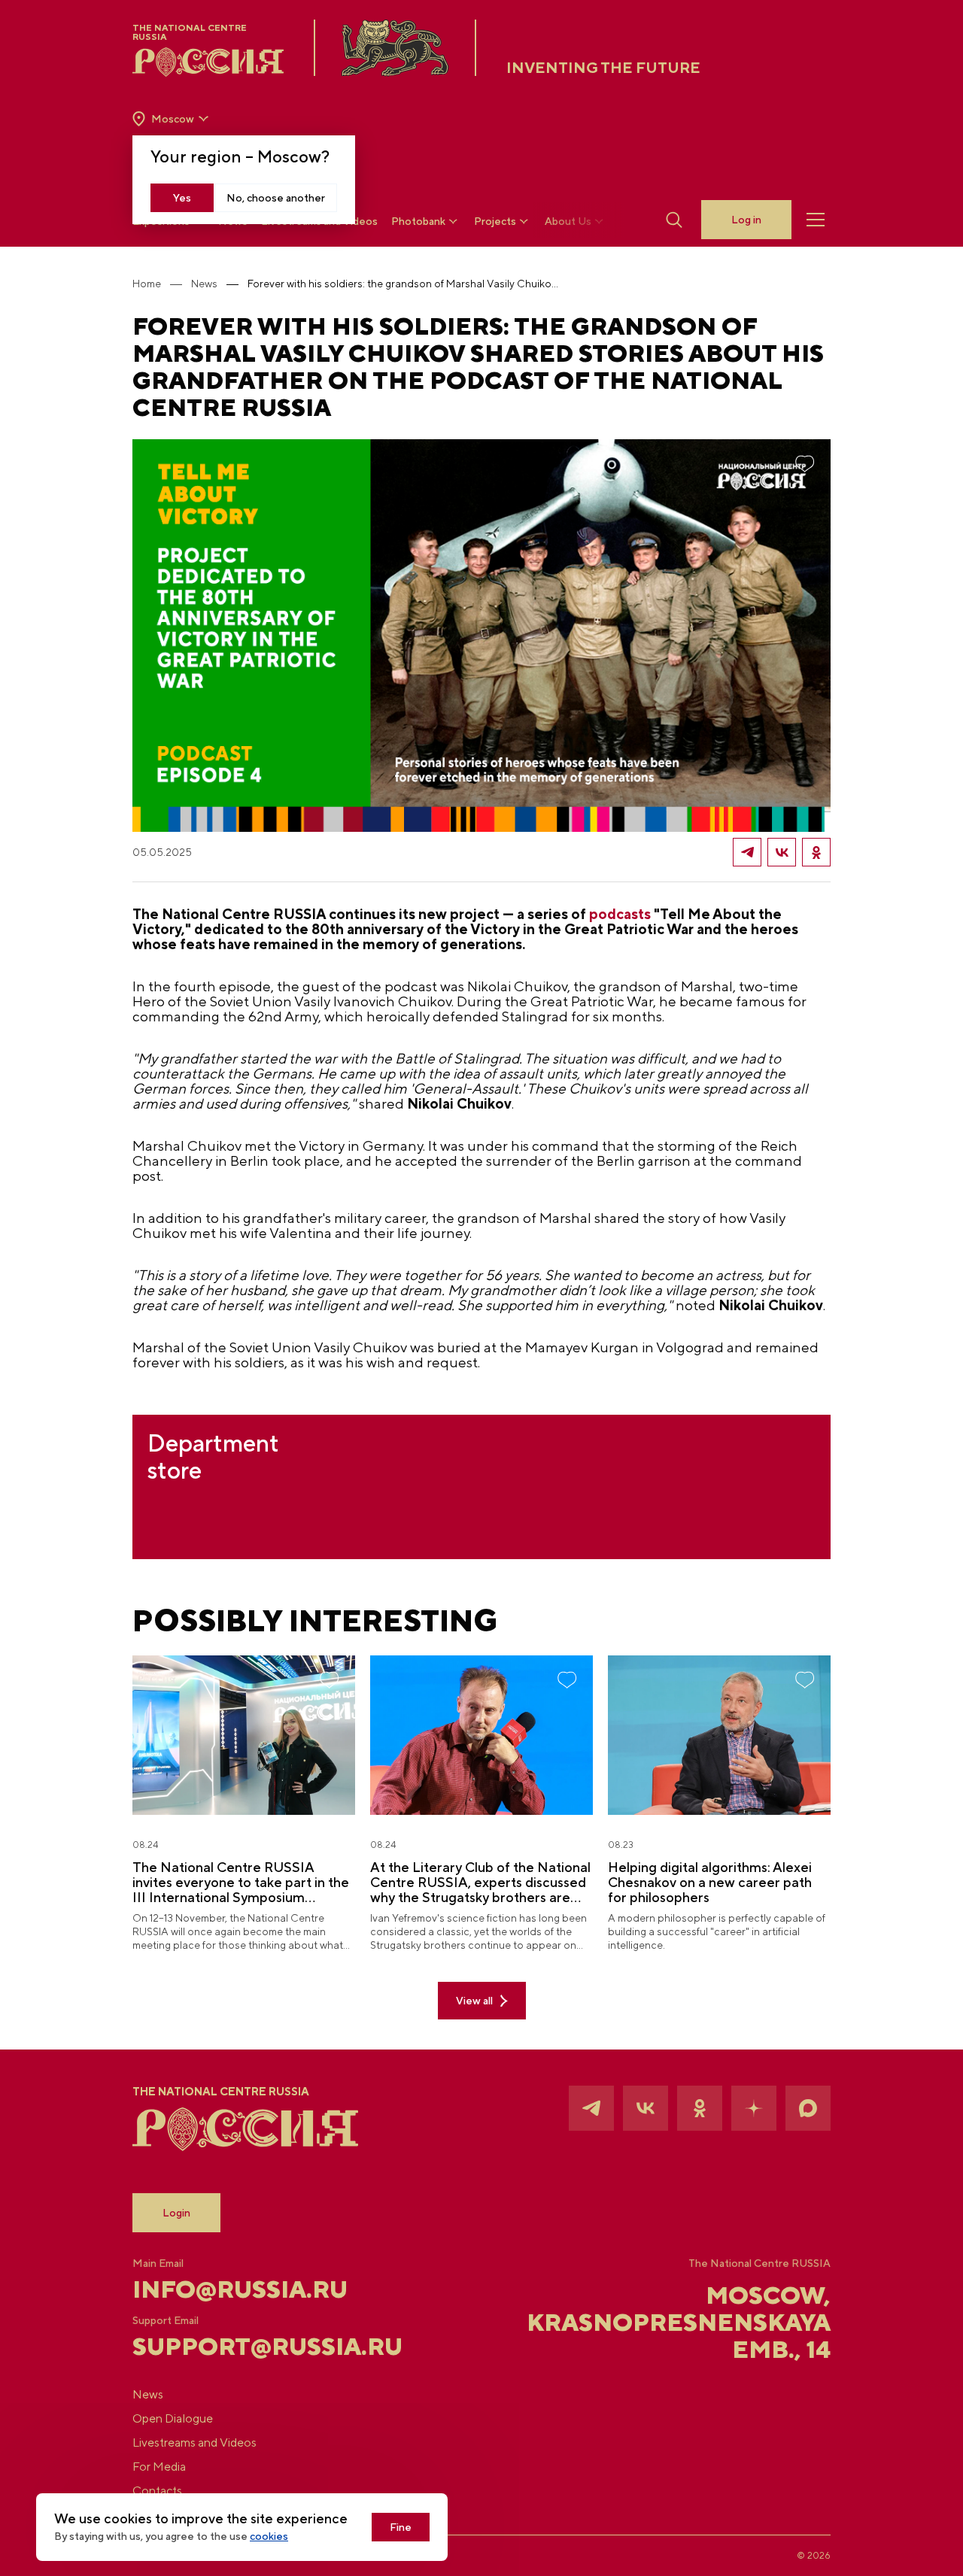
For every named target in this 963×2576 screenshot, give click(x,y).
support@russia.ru (249, 2347)
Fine (401, 2527)
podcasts (620, 914)
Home (147, 284)
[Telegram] (747, 852)
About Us (568, 221)
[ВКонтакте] (782, 852)
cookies (269, 2536)
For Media (159, 2467)
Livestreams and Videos (194, 2442)
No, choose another (276, 198)
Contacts (157, 2491)
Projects (495, 221)
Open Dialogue (173, 2418)
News (204, 284)
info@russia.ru (240, 2289)
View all (474, 2001)
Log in (746, 220)
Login (176, 2213)
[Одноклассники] (816, 852)
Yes (182, 198)
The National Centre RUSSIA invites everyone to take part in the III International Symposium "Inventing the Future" (241, 1883)
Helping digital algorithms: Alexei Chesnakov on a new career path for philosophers (710, 1883)
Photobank (418, 221)
